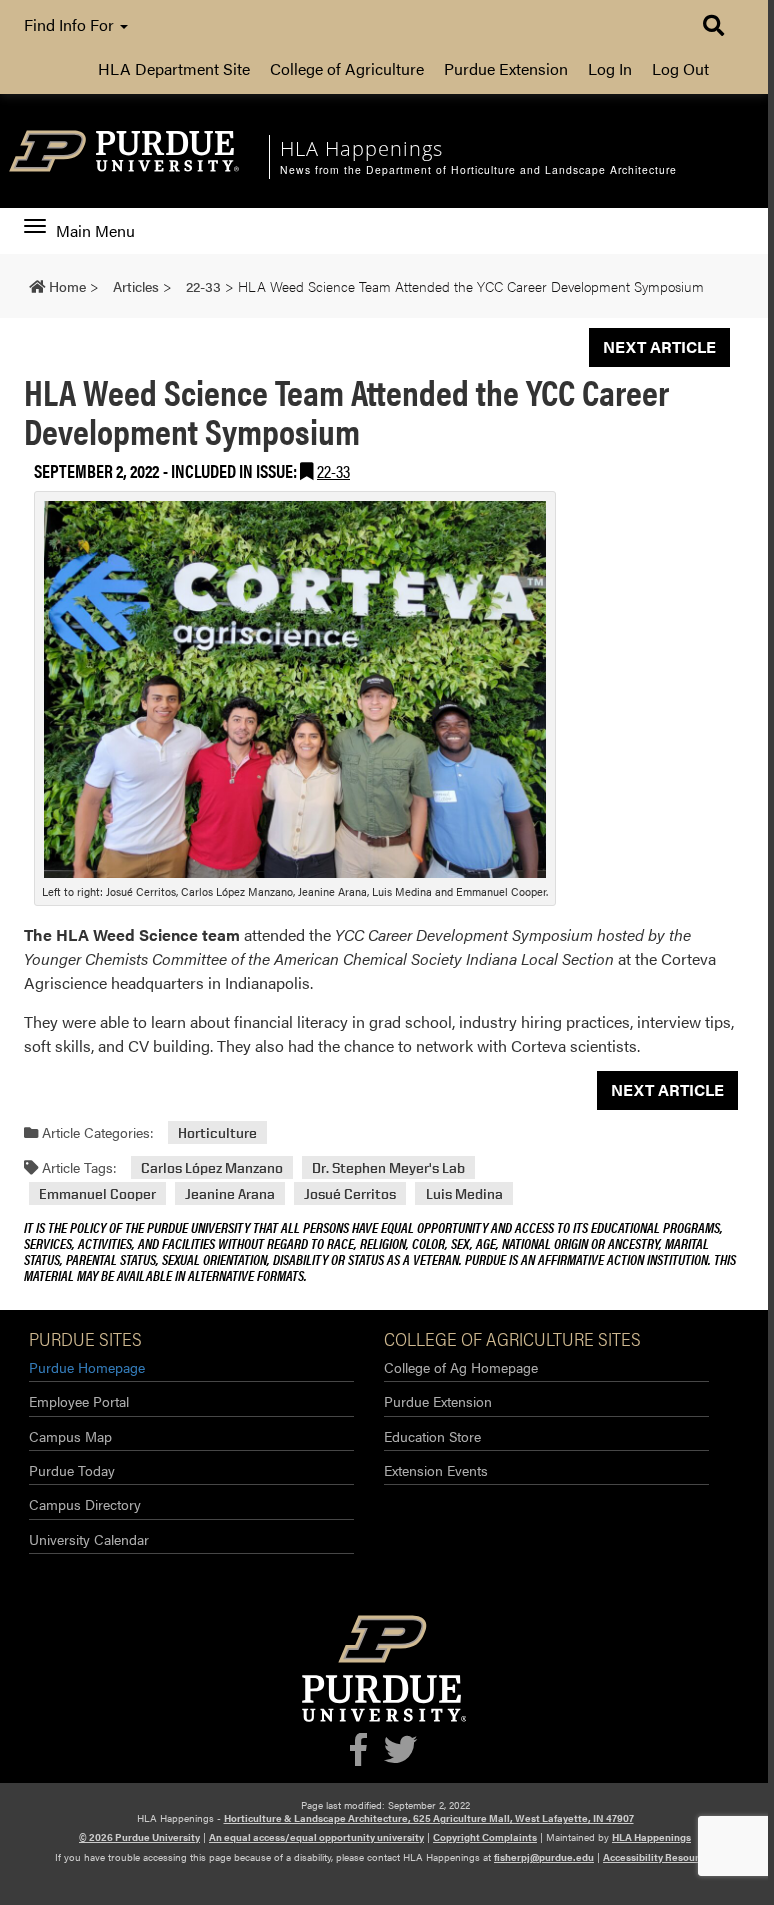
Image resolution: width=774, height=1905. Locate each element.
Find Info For (71, 24)
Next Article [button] (659, 346)
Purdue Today (72, 1470)
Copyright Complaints (485, 1837)
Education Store (432, 1436)
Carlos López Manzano (212, 1167)
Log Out (680, 68)
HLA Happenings (651, 1837)
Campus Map (70, 1436)
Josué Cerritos (350, 1193)
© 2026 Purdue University (139, 1837)
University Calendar (89, 1539)
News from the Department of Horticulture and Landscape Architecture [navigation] (478, 170)
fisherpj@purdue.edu (544, 1857)
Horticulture (217, 1132)
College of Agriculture (347, 68)
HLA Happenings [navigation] (361, 148)
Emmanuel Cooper (97, 1193)
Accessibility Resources (659, 1857)
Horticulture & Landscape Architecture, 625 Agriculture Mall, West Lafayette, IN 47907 (429, 1818)
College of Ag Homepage (461, 1367)
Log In (610, 68)
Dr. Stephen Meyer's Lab (388, 1167)
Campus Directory (85, 1504)
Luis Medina (464, 1193)
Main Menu (95, 231)
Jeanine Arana (230, 1193)
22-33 (333, 470)
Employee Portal (79, 1401)
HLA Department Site (174, 68)
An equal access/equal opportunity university (316, 1837)
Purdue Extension (506, 68)
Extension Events (436, 1470)
